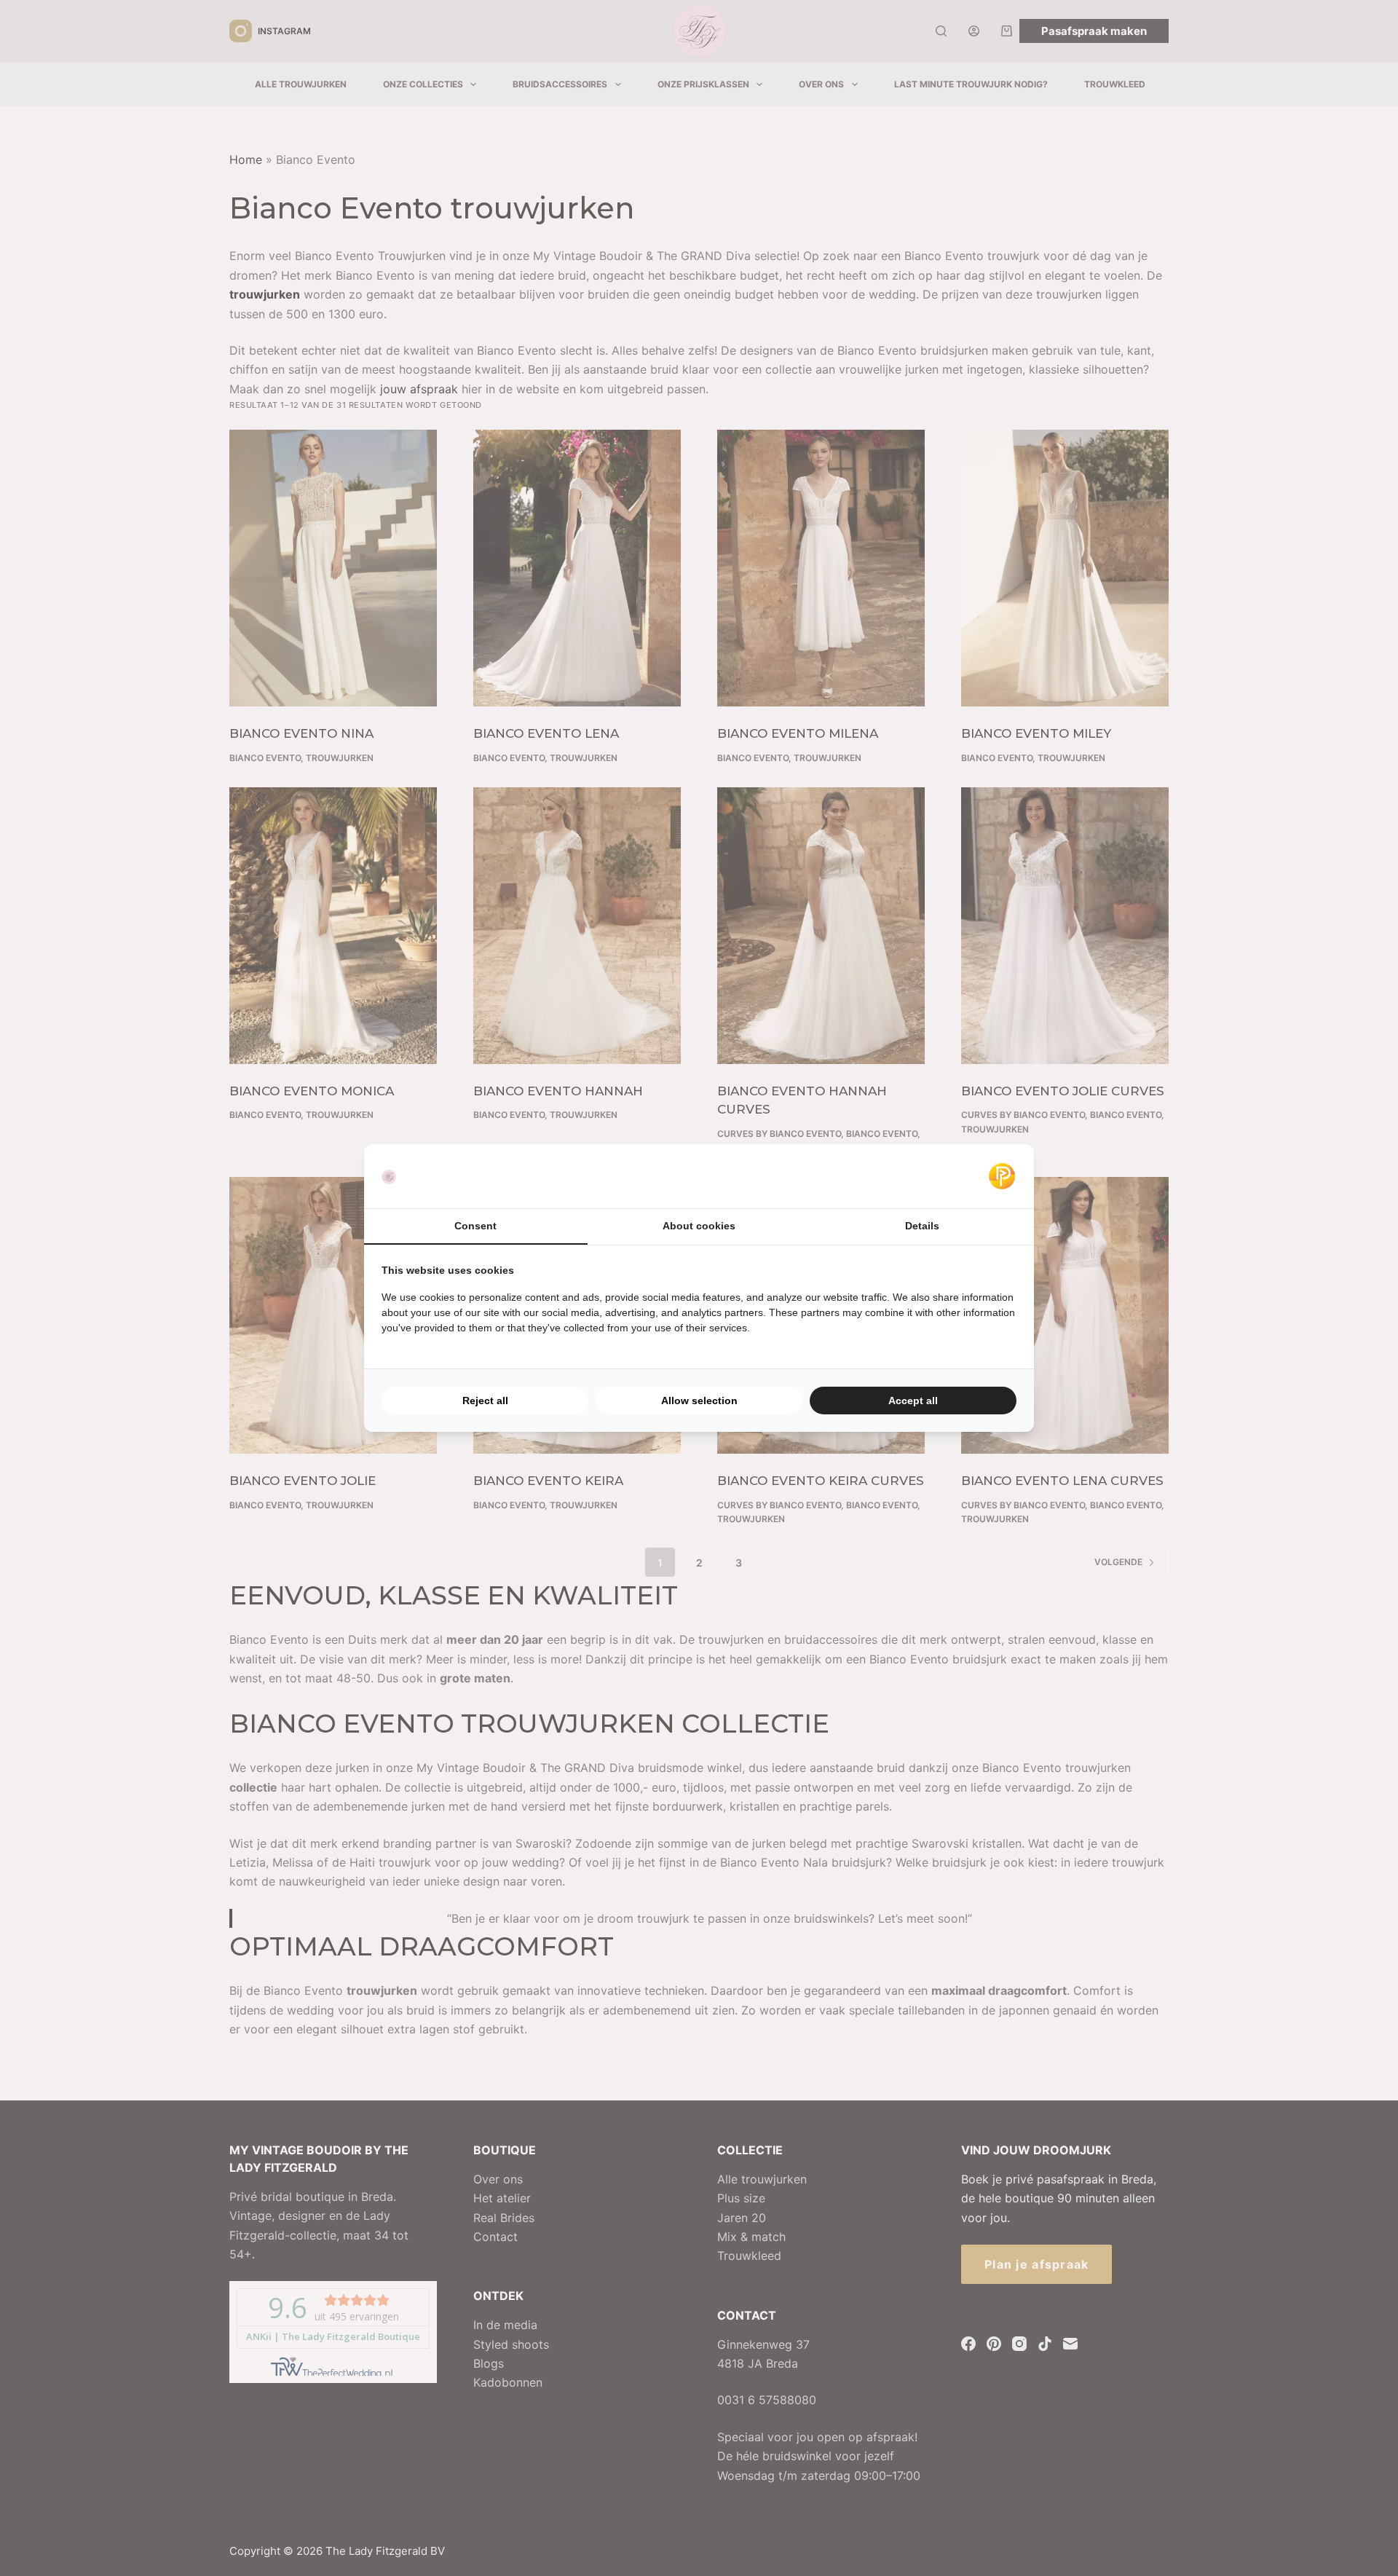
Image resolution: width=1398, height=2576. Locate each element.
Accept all (913, 1401)
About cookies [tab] (699, 1226)
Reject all (485, 1401)
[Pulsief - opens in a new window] (1002, 1176)
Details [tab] (922, 1226)
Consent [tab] (475, 1226)
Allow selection (699, 1401)
